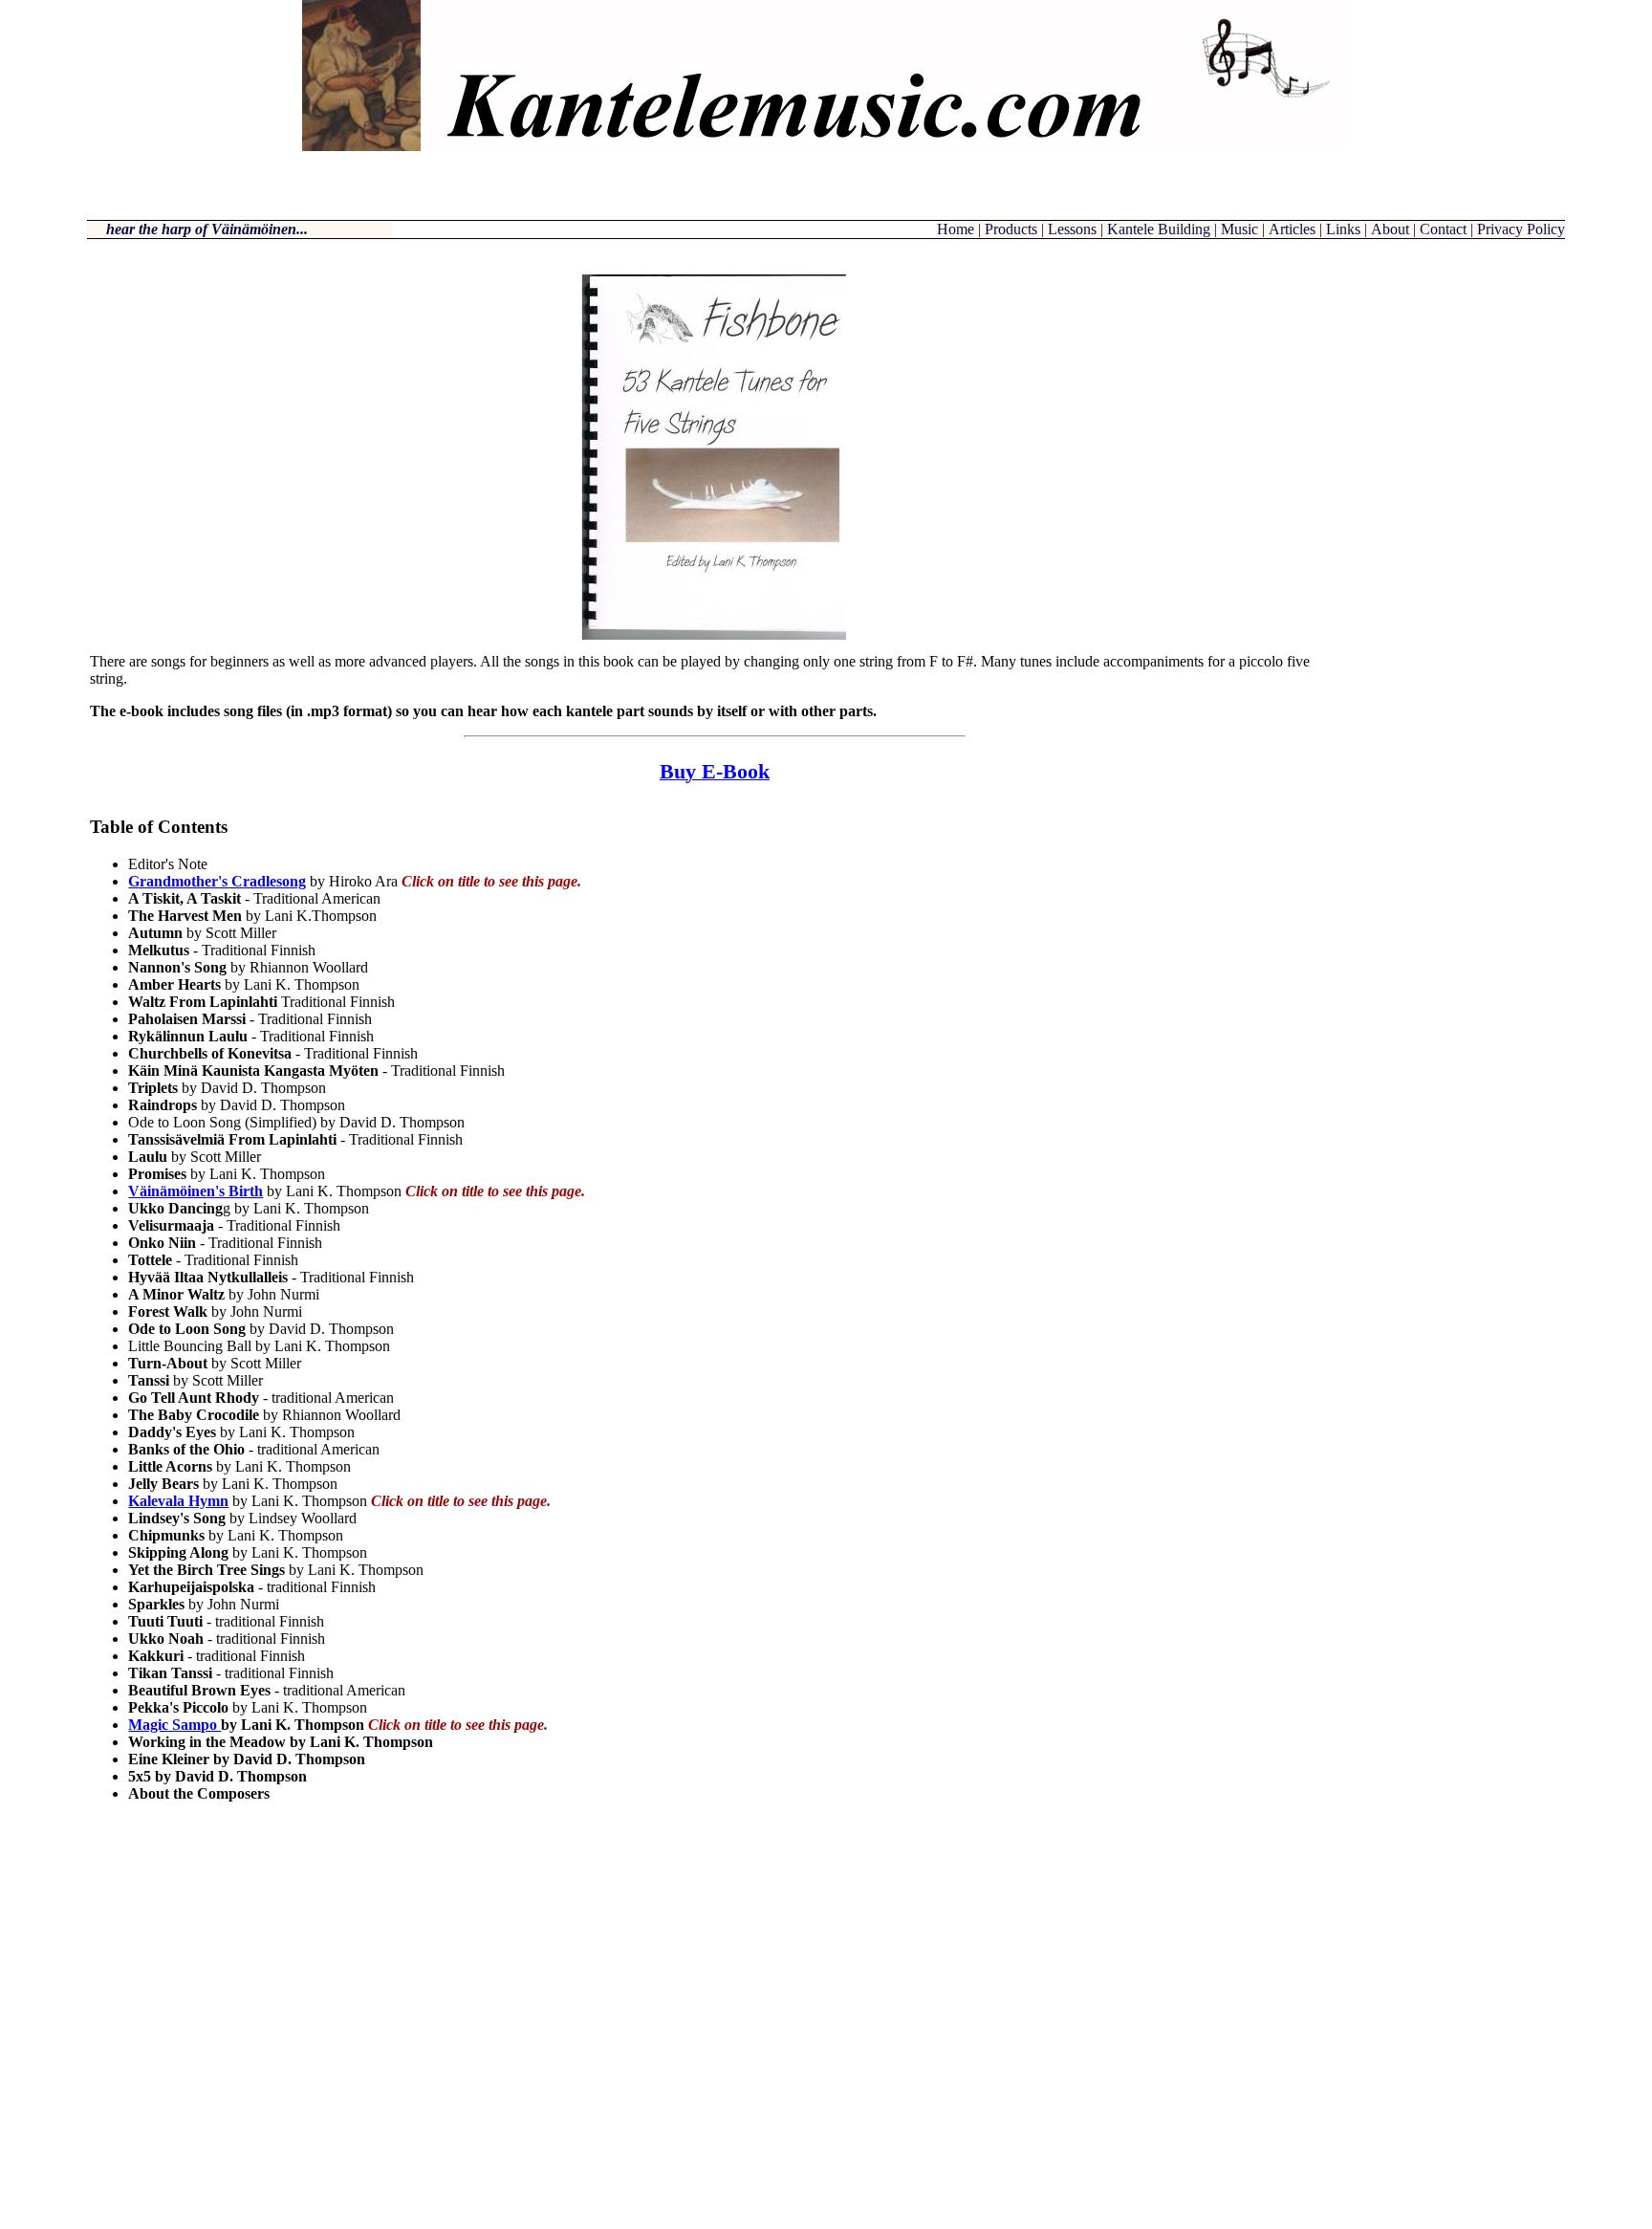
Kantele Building (1159, 229)
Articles (1292, 229)
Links (1343, 229)
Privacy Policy (1521, 229)
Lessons (1072, 229)
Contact (1443, 229)
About (1390, 229)
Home (957, 229)
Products (1011, 229)
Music (1239, 229)
